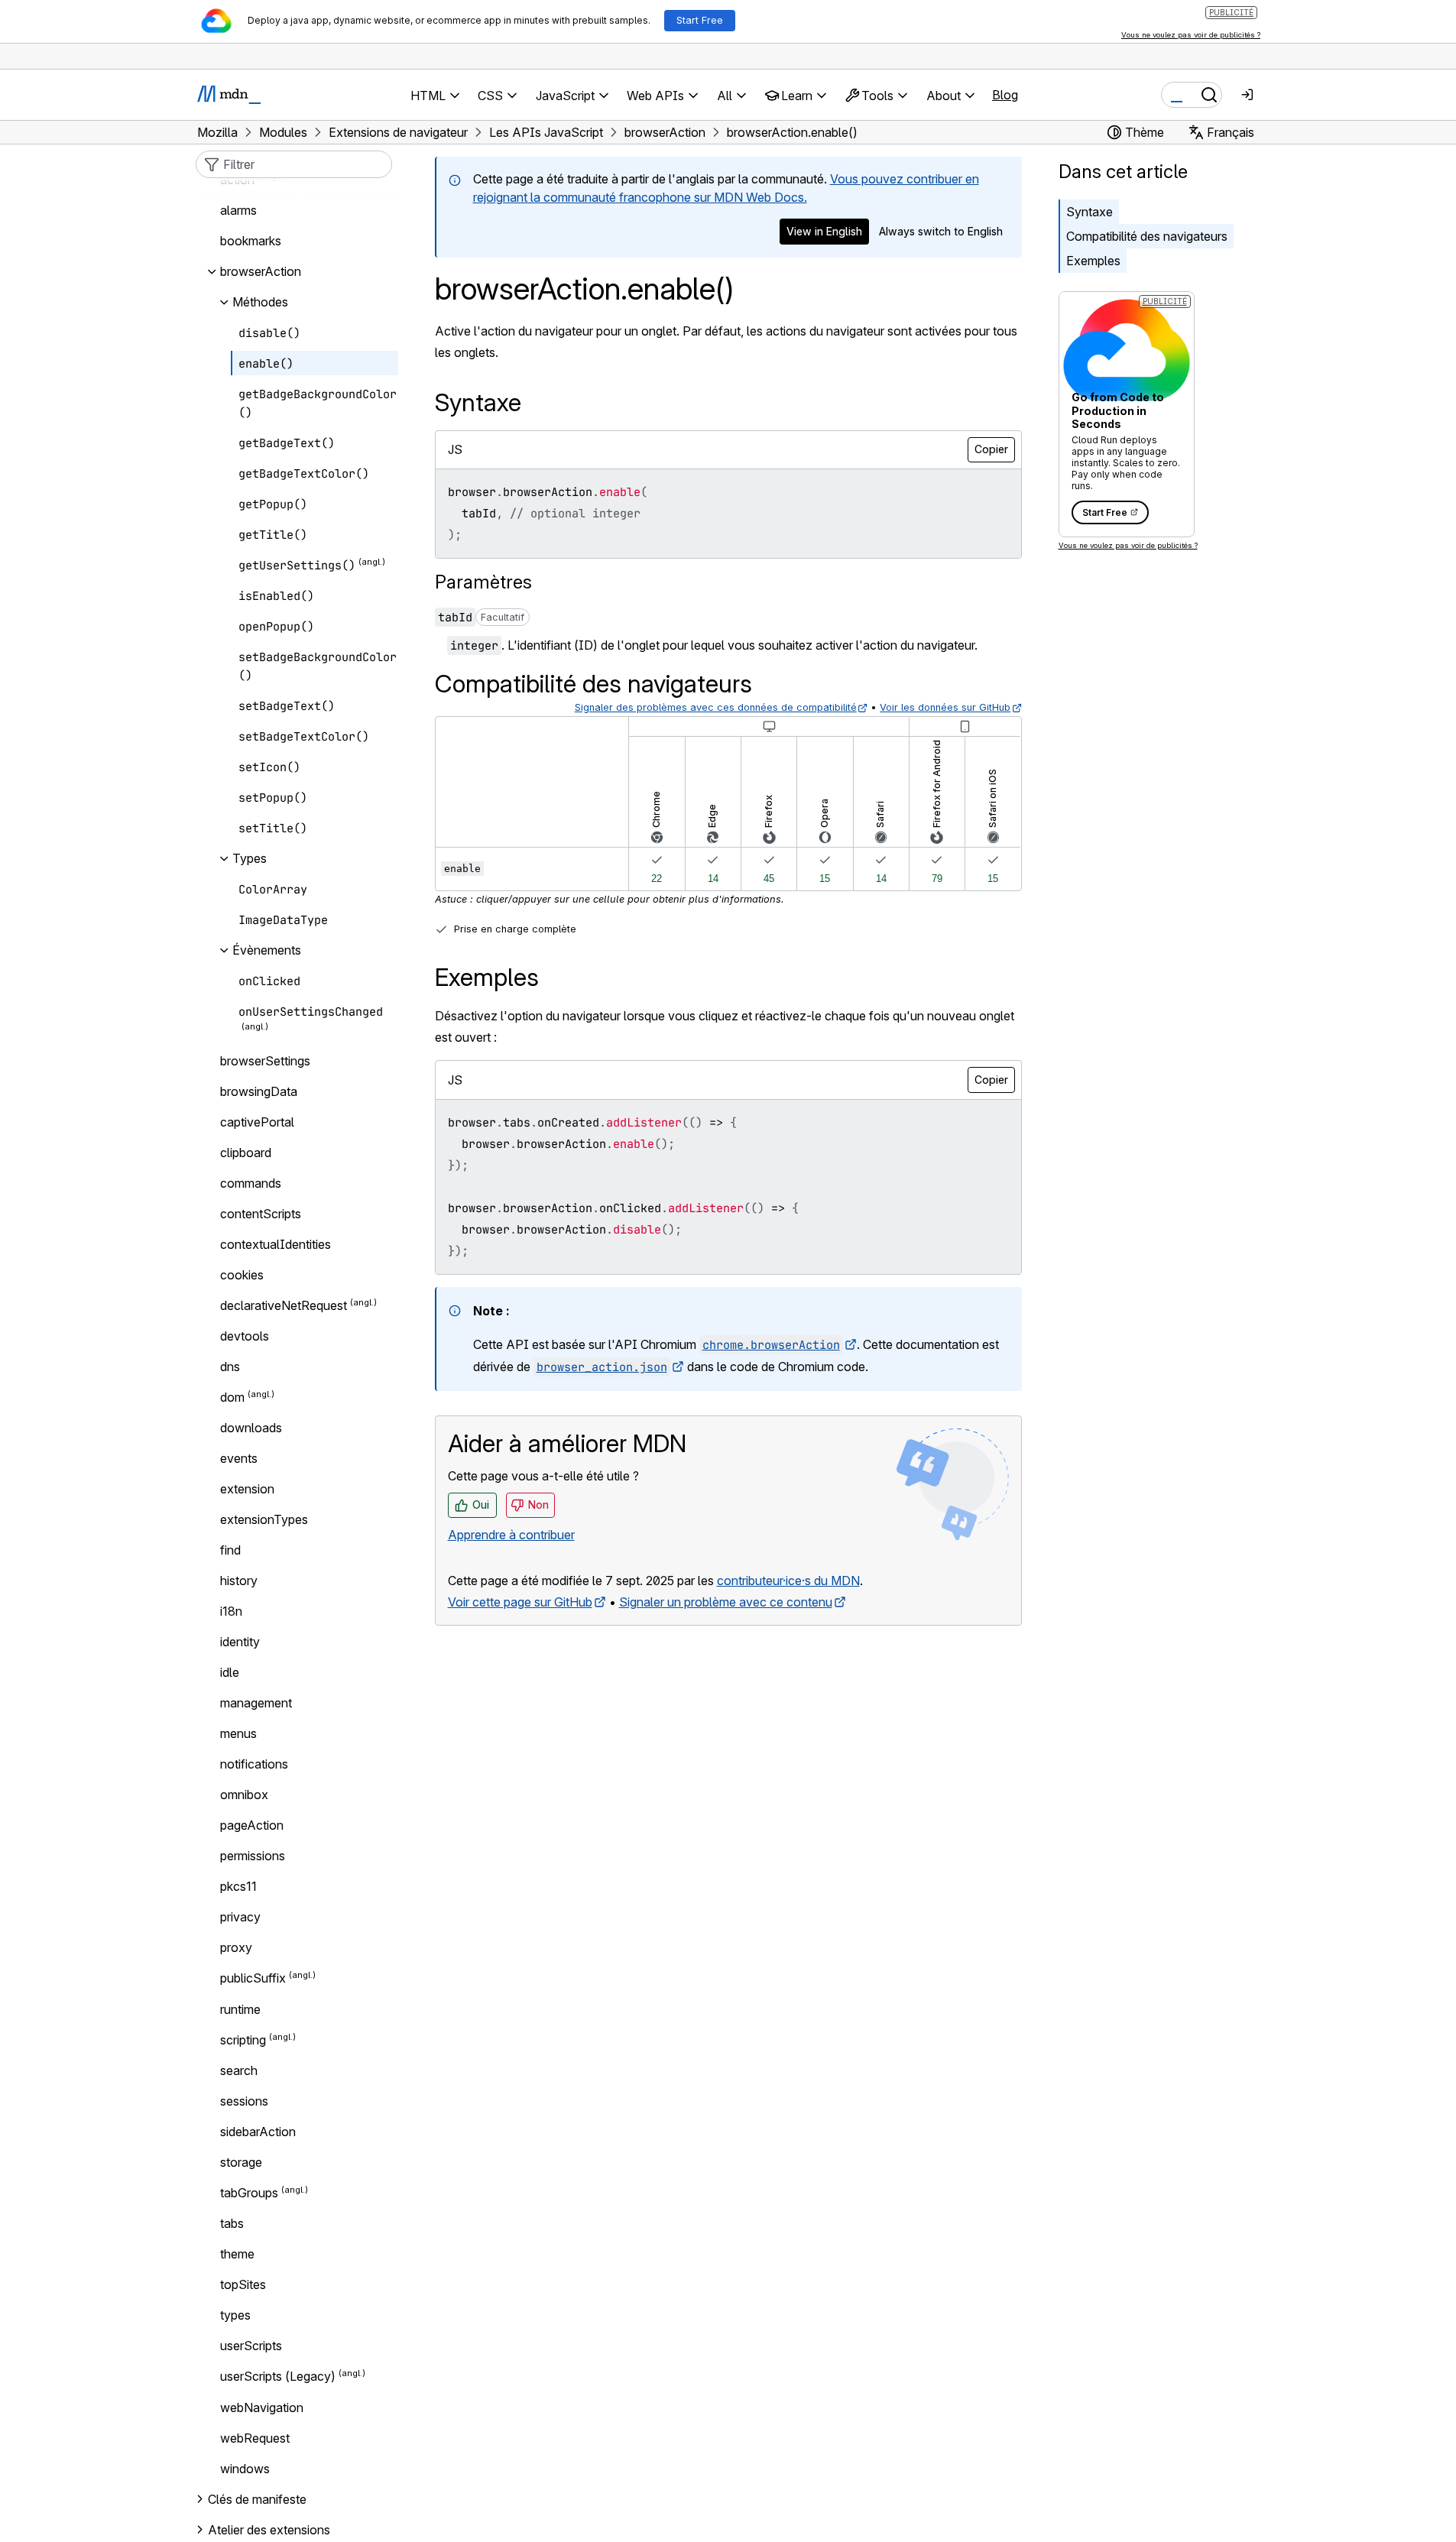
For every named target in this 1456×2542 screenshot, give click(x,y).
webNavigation (262, 2407)
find (230, 1550)
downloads (251, 1428)
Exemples (1093, 261)
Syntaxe (1090, 212)
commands (251, 1183)
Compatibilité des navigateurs (1147, 236)
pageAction (252, 1825)
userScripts (251, 2346)
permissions (253, 1856)
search (239, 2070)
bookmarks (251, 241)
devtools (245, 1336)
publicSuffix (253, 1979)
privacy (240, 1917)
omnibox (244, 1795)
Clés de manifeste (257, 2499)
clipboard (246, 1153)
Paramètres (483, 582)
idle (230, 1672)
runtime (240, 2009)
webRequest (255, 2438)
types (235, 2315)
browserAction (261, 271)
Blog (1005, 95)
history (239, 1581)
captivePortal (257, 1122)
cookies (242, 1275)
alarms (238, 210)
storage (241, 2162)
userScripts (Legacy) (278, 2377)
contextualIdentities (276, 1244)
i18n (231, 1611)
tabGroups (249, 2193)
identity (240, 1642)
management (256, 1703)
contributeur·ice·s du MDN (788, 1581)
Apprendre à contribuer (511, 1535)
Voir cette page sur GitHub (520, 1602)
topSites (243, 2284)
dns (230, 1367)
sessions (244, 2101)
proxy (236, 1947)
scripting (243, 2040)
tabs (232, 2223)
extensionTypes (264, 1519)
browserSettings (265, 1061)
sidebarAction (258, 2132)
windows (245, 2469)
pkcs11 (238, 1886)
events (239, 1458)
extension (247, 1489)
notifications (254, 1764)
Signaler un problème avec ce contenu (726, 1602)
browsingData (259, 1091)
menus (238, 1733)
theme (237, 2254)
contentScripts (261, 1214)
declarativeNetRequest (284, 1305)
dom (232, 1397)
